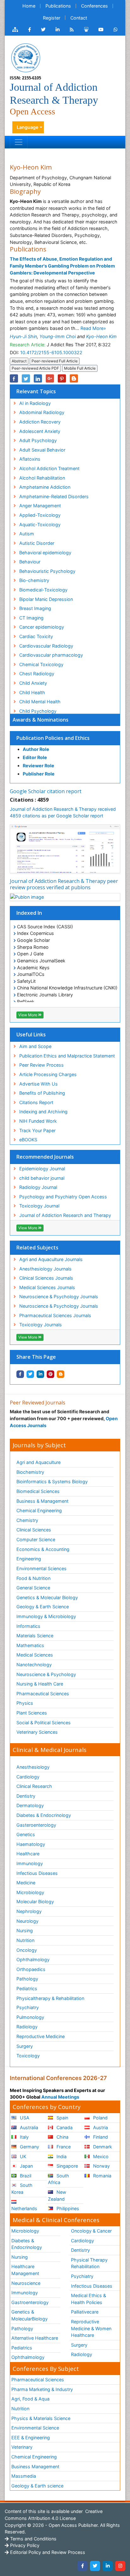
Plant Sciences (32, 1713)
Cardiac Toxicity (36, 636)
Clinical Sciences (34, 1530)
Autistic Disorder (37, 543)
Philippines (67, 2208)
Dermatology (30, 1805)
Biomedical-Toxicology (43, 590)
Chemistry (27, 1520)
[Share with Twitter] (30, 1374)
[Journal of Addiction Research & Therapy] (26, 57)
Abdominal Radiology (42, 412)
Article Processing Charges (48, 1074)
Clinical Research (34, 1786)
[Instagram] (120, 2566)
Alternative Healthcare (35, 2338)
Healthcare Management (25, 2270)
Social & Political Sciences (44, 1723)
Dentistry (26, 1796)
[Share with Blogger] (61, 1374)
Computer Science (36, 1539)
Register (52, 18)
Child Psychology (38, 711)
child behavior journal (42, 1178)
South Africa (59, 2179)
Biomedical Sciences (38, 1491)
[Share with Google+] (50, 378)
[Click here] (15, 30)
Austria (100, 2127)
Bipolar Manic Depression (46, 599)
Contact (79, 18)
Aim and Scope (35, 1046)
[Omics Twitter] (43, 30)
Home (29, 6)
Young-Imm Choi (58, 336)
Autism (27, 534)
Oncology (27, 1950)
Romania (102, 2176)
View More (28, 1015)
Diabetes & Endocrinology (44, 1815)
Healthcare (28, 1854)
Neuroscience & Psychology (46, 1674)
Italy (24, 2137)
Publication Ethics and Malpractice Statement (67, 1056)
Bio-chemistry (34, 580)
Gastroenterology (30, 2302)
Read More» (93, 328)
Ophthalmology (33, 1959)
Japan (26, 2166)
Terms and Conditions (33, 2539)
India (61, 2156)
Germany (29, 2147)
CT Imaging (31, 618)
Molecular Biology (35, 1902)
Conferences (95, 6)
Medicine (26, 1883)
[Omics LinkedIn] (58, 30)
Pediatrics (27, 1988)
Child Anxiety (33, 683)
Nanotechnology (34, 1665)
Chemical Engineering (39, 1510)
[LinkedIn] (108, 2566)
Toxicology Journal (39, 1206)
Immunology (30, 1863)
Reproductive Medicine (41, 2036)
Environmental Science (35, 2428)
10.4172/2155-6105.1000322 (51, 352)
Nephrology (29, 1911)
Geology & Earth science (37, 2486)
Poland (100, 2118)
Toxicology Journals (41, 1325)
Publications (58, 6)
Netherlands (24, 2208)
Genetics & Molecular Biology (47, 1597)
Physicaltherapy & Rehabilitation (50, 1998)
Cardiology (28, 1777)
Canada (64, 2127)
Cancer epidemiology (42, 627)
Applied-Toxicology (40, 515)
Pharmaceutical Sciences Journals (55, 1315)
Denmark (102, 2147)
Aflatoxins (30, 459)
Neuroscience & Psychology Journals (59, 1297)
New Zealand (57, 2196)
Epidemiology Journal (42, 1169)
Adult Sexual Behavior (42, 450)
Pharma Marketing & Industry (42, 2389)
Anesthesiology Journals (45, 1269)
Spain (62, 2118)
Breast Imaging (35, 608)
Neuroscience (26, 2283)
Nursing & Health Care (40, 1684)
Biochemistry (30, 1472)
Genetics (26, 1834)
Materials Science (35, 1636)
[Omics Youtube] (101, 30)
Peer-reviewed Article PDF (35, 368)
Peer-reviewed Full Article (55, 361)
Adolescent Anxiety (40, 431)
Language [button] (28, 127)
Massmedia (24, 2476)
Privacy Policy (24, 2545)
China (62, 2137)
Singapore (67, 2166)
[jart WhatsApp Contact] (116, 30)
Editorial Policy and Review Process (47, 2552)
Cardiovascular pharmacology (51, 655)
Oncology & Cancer (91, 2231)
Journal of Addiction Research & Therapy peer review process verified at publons (64, 884)
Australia (28, 2127)
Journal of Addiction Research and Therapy (65, 1215)
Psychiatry (28, 2007)
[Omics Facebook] (30, 30)
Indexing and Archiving (43, 1112)
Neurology (27, 1921)
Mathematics (30, 1645)
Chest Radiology (37, 674)
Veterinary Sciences (37, 1732)
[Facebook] (82, 2566)
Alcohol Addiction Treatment (49, 468)
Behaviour (30, 562)
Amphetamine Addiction (45, 487)
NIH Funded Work (38, 1121)
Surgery (25, 2046)
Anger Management (40, 506)
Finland (100, 2137)
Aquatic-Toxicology (40, 524)
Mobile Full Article (80, 368)
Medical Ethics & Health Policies (89, 2299)
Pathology (27, 1979)
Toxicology (28, 2056)
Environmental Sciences (41, 1568)
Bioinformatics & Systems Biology (52, 1481)
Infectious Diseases (37, 1873)
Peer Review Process (41, 1065)
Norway (101, 2166)
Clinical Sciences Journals (46, 1278)
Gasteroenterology (36, 1825)
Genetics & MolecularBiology (30, 2315)
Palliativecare (85, 2312)
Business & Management (42, 1501)
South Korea (22, 2189)
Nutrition (25, 1940)
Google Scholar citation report (46, 791)
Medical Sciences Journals (47, 1287)
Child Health (32, 692)
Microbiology (30, 1892)
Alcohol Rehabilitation (42, 478)
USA (24, 2118)
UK (22, 2156)
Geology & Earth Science (43, 1607)
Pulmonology (30, 2017)
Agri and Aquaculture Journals (51, 1259)
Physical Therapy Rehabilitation (89, 2263)
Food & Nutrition (33, 1578)
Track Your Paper (37, 1130)
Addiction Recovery (40, 422)
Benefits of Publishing (42, 1093)
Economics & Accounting (43, 1549)
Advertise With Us (38, 1084)
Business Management (35, 2467)
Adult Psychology (38, 440)
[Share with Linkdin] (40, 1374)
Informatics (28, 1626)
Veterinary (22, 2447)
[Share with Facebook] (20, 1374)
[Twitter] (95, 2566)
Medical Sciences (35, 1655)
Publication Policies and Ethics (53, 738)
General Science (33, 1588)
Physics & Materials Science (41, 2418)
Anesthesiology (33, 1767)
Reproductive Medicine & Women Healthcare (91, 2328)
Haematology (31, 1844)
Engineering (29, 1559)
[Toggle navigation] (19, 142)
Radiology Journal (38, 1187)
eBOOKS (28, 1140)
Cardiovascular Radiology (46, 646)
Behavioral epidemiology (45, 553)
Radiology (27, 2027)
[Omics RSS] (72, 30)
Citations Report (36, 1102)
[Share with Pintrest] (50, 1374)
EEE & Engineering (31, 2438)
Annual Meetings (60, 2097)
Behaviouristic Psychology (47, 571)
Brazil (25, 2176)
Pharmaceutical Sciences (43, 1694)
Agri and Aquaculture (38, 1462)
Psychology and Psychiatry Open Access (63, 1197)
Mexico (100, 2156)
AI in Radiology (35, 403)
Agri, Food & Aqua (30, 2399)
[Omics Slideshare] (86, 30)
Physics (25, 1703)
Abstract (19, 361)
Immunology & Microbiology (46, 1616)
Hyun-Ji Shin (23, 336)
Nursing (25, 1931)
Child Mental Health (40, 702)
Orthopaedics (31, 1969)
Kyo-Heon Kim (101, 336)
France (63, 2147)
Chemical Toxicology (41, 664)
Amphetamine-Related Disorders (54, 496)
